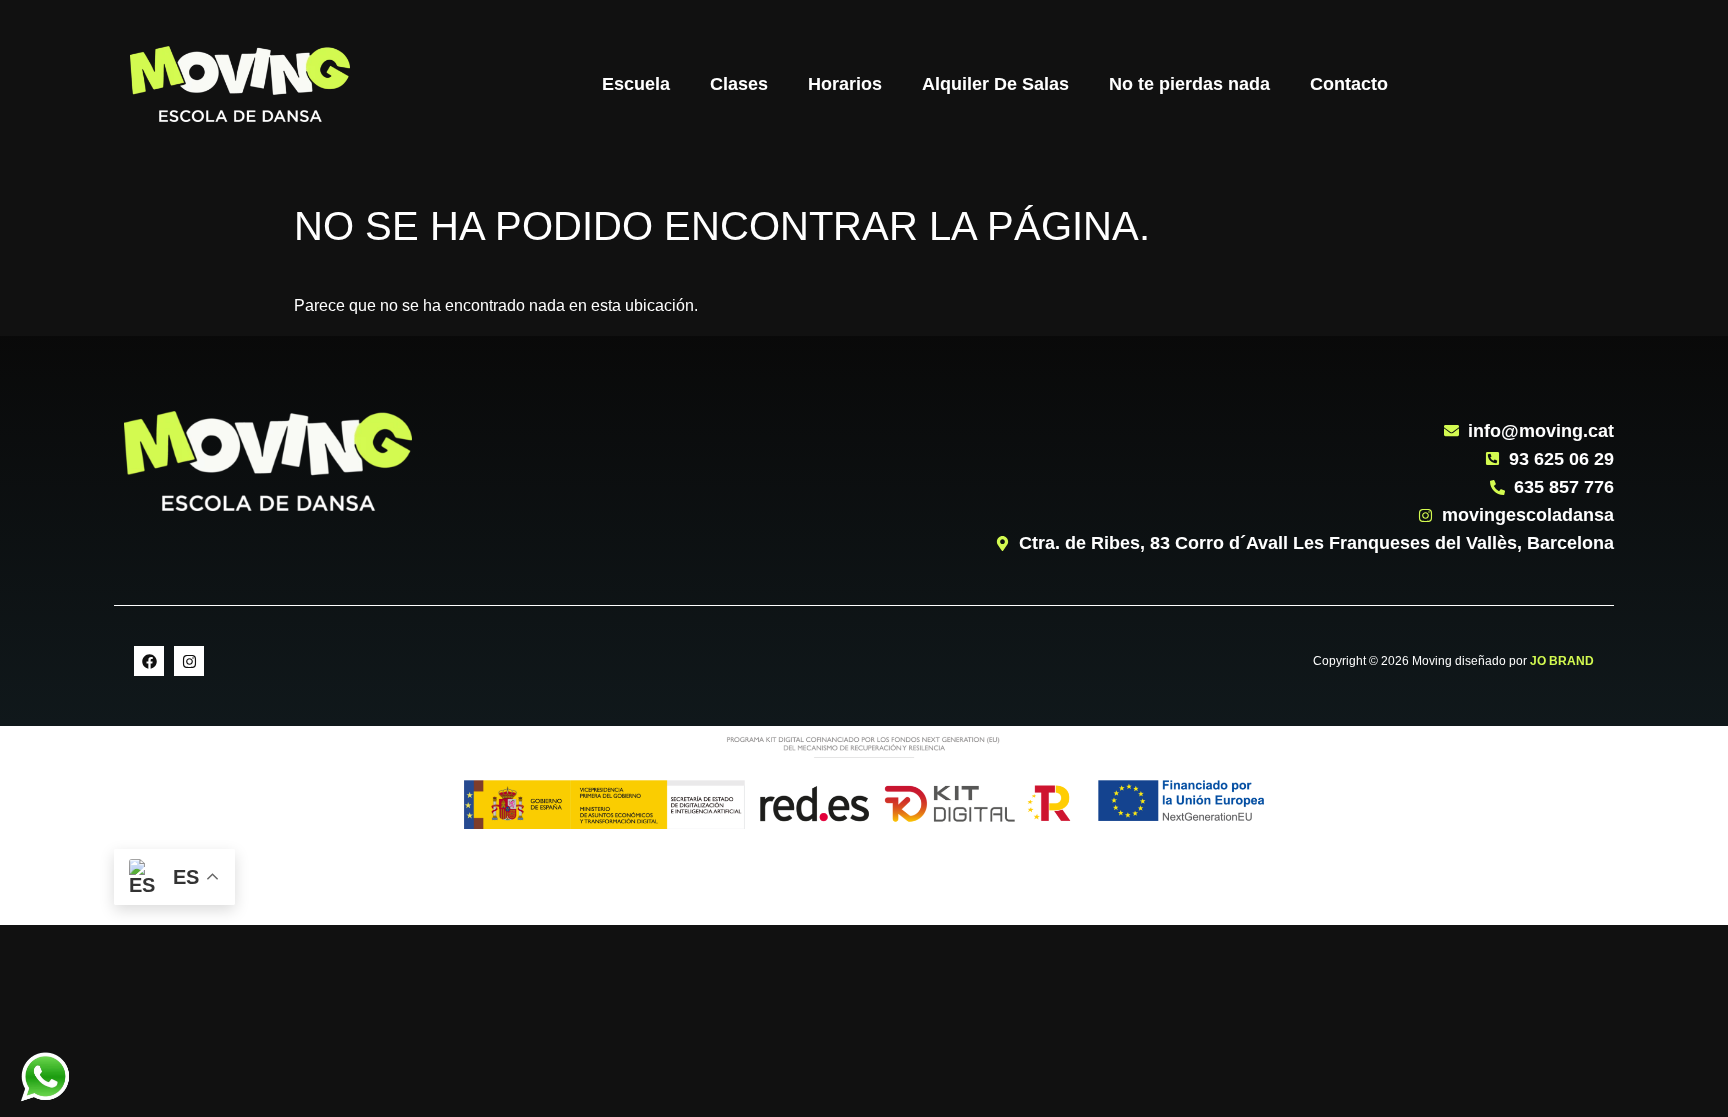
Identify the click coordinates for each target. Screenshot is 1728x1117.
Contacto (1349, 84)
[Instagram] (189, 661)
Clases (739, 84)
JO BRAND (1562, 661)
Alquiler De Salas (995, 84)
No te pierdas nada (1189, 84)
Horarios (845, 84)
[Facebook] (149, 661)
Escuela (636, 84)
